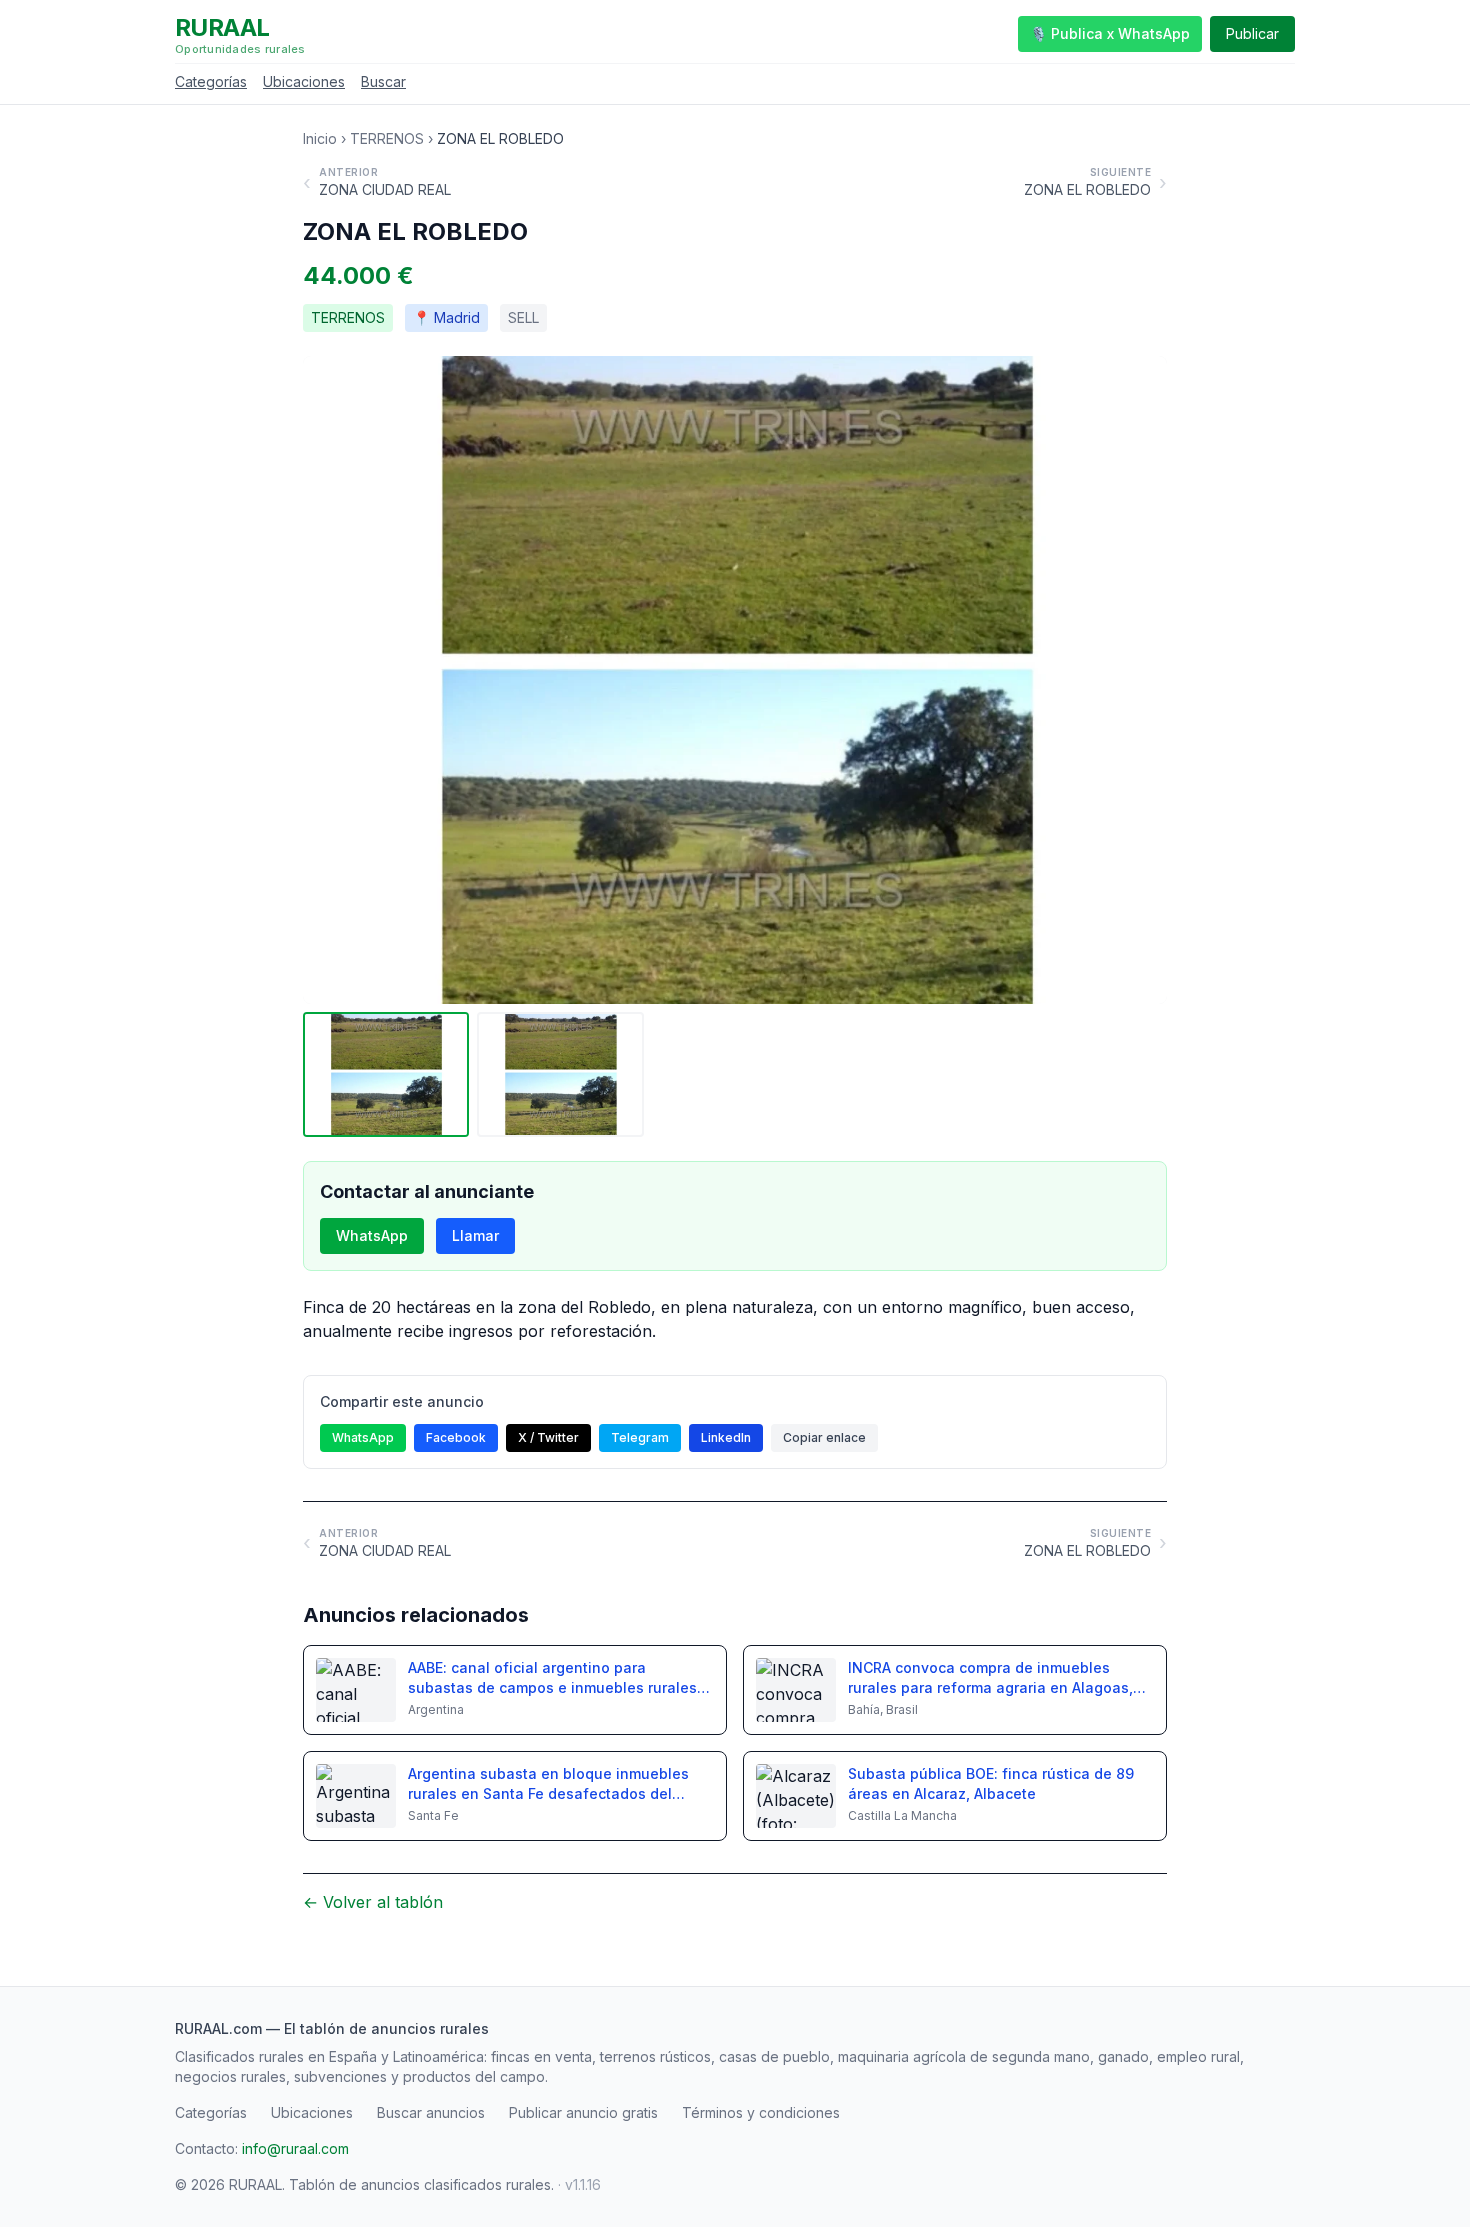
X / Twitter (548, 1437)
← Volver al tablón (373, 1902)
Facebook (456, 1437)
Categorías (211, 81)
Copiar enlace (824, 1437)
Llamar (475, 1235)
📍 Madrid (446, 317)
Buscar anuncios (431, 2112)
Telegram (640, 1437)
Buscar (383, 81)
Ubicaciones (304, 81)
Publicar (1252, 33)
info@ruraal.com (295, 2148)
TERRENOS (387, 138)
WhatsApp (372, 1235)
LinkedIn (726, 1437)
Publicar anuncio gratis (583, 2112)
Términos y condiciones (761, 2112)
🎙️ (1110, 33)
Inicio (320, 138)
